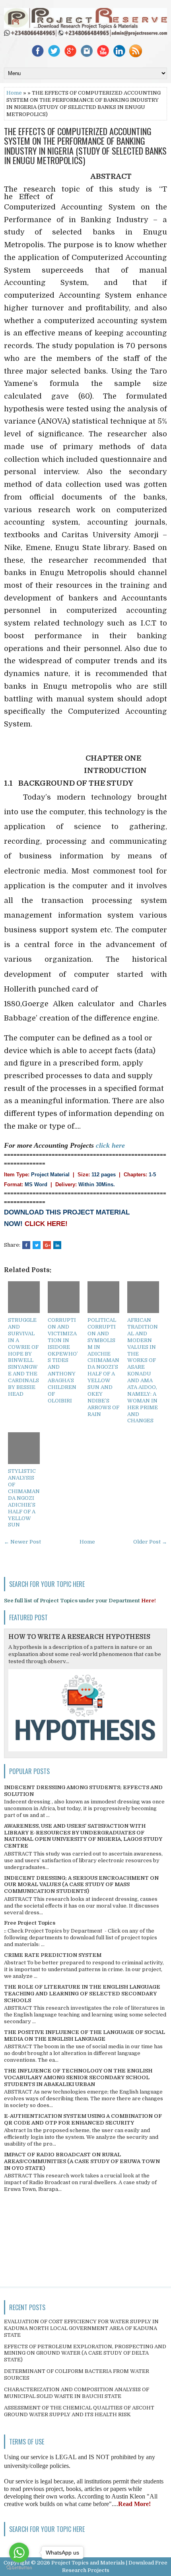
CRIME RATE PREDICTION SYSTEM (53, 1955)
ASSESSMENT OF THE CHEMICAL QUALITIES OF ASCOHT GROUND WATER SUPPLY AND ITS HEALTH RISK (79, 2411)
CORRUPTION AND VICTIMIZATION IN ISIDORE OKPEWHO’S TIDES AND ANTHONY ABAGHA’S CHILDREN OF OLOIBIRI (63, 1360)
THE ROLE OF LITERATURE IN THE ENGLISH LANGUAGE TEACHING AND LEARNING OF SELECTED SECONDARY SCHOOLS (82, 1994)
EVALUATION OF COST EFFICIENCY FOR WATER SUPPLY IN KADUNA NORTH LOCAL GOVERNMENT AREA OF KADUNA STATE (81, 2328)
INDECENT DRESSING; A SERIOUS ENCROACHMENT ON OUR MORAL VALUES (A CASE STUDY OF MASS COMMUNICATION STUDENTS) (81, 1885)
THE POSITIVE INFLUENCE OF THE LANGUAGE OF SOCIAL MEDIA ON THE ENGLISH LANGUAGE (85, 2036)
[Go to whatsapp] (19, 2553)
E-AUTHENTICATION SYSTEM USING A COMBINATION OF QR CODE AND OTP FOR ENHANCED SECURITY (83, 2119)
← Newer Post (22, 1542)
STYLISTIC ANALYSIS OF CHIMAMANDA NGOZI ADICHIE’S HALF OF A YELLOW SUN (24, 1498)
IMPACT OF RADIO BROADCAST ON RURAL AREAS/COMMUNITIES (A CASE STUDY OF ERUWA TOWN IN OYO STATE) (82, 2161)
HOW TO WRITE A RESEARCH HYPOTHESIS (79, 1637)
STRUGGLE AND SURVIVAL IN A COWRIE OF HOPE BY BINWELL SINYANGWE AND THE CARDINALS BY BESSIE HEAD (23, 1357)
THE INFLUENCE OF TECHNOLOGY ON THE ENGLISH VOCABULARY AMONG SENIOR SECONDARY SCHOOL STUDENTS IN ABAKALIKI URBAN (78, 2077)
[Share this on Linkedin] (57, 1245)
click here (110, 1145)
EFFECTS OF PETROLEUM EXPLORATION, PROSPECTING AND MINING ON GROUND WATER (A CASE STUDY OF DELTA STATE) (85, 2353)
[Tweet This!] (37, 1245)
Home (14, 93)
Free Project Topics (30, 1923)
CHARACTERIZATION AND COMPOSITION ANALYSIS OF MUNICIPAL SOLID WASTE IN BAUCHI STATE (77, 2393)
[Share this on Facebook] (26, 1245)
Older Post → (150, 1542)
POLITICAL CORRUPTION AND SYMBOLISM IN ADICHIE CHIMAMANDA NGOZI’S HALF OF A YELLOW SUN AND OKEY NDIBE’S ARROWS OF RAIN (103, 1367)
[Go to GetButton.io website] (19, 2568)
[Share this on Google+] (47, 1245)
